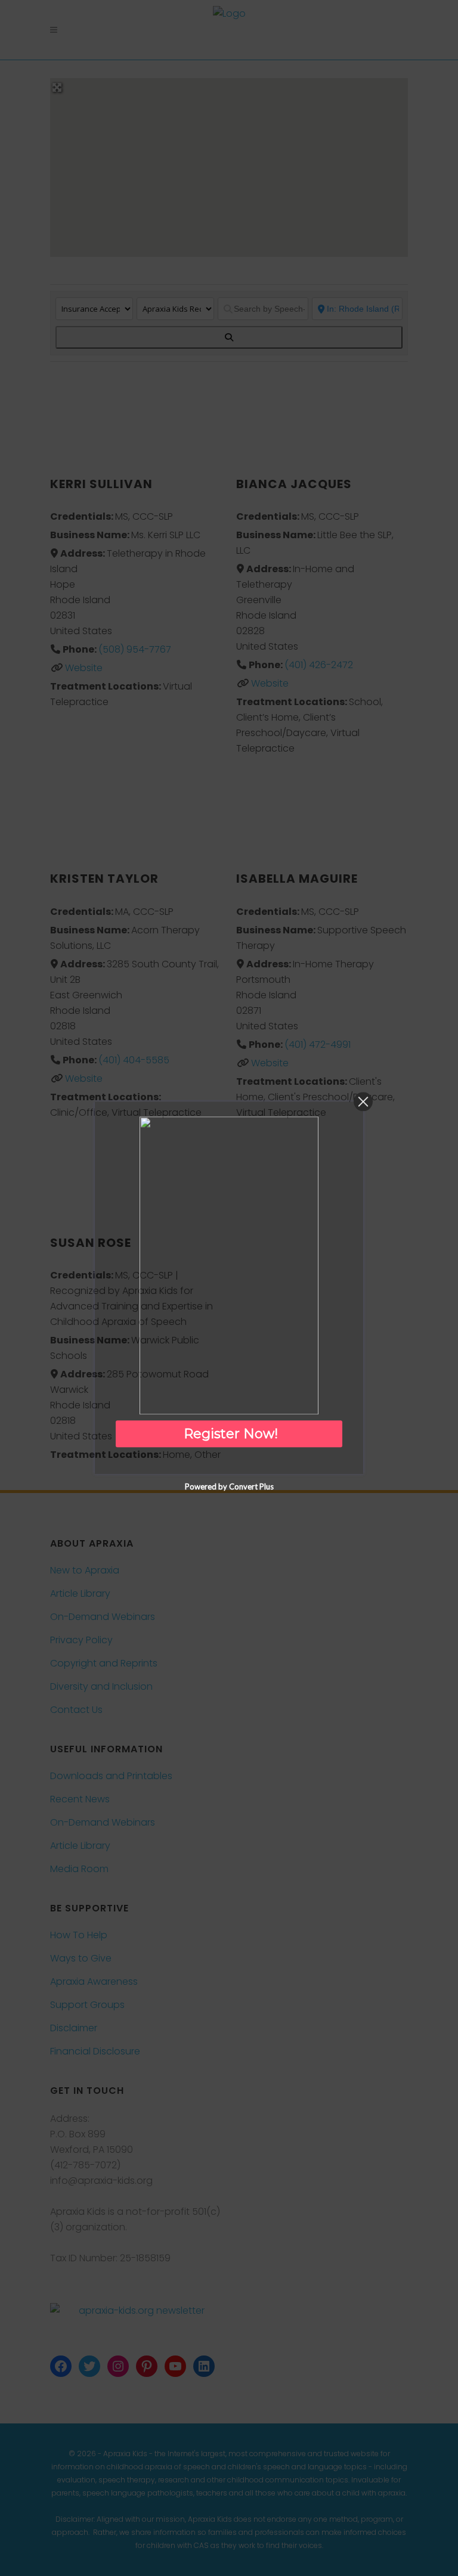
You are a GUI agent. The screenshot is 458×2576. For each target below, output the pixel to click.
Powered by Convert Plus (229, 1487)
